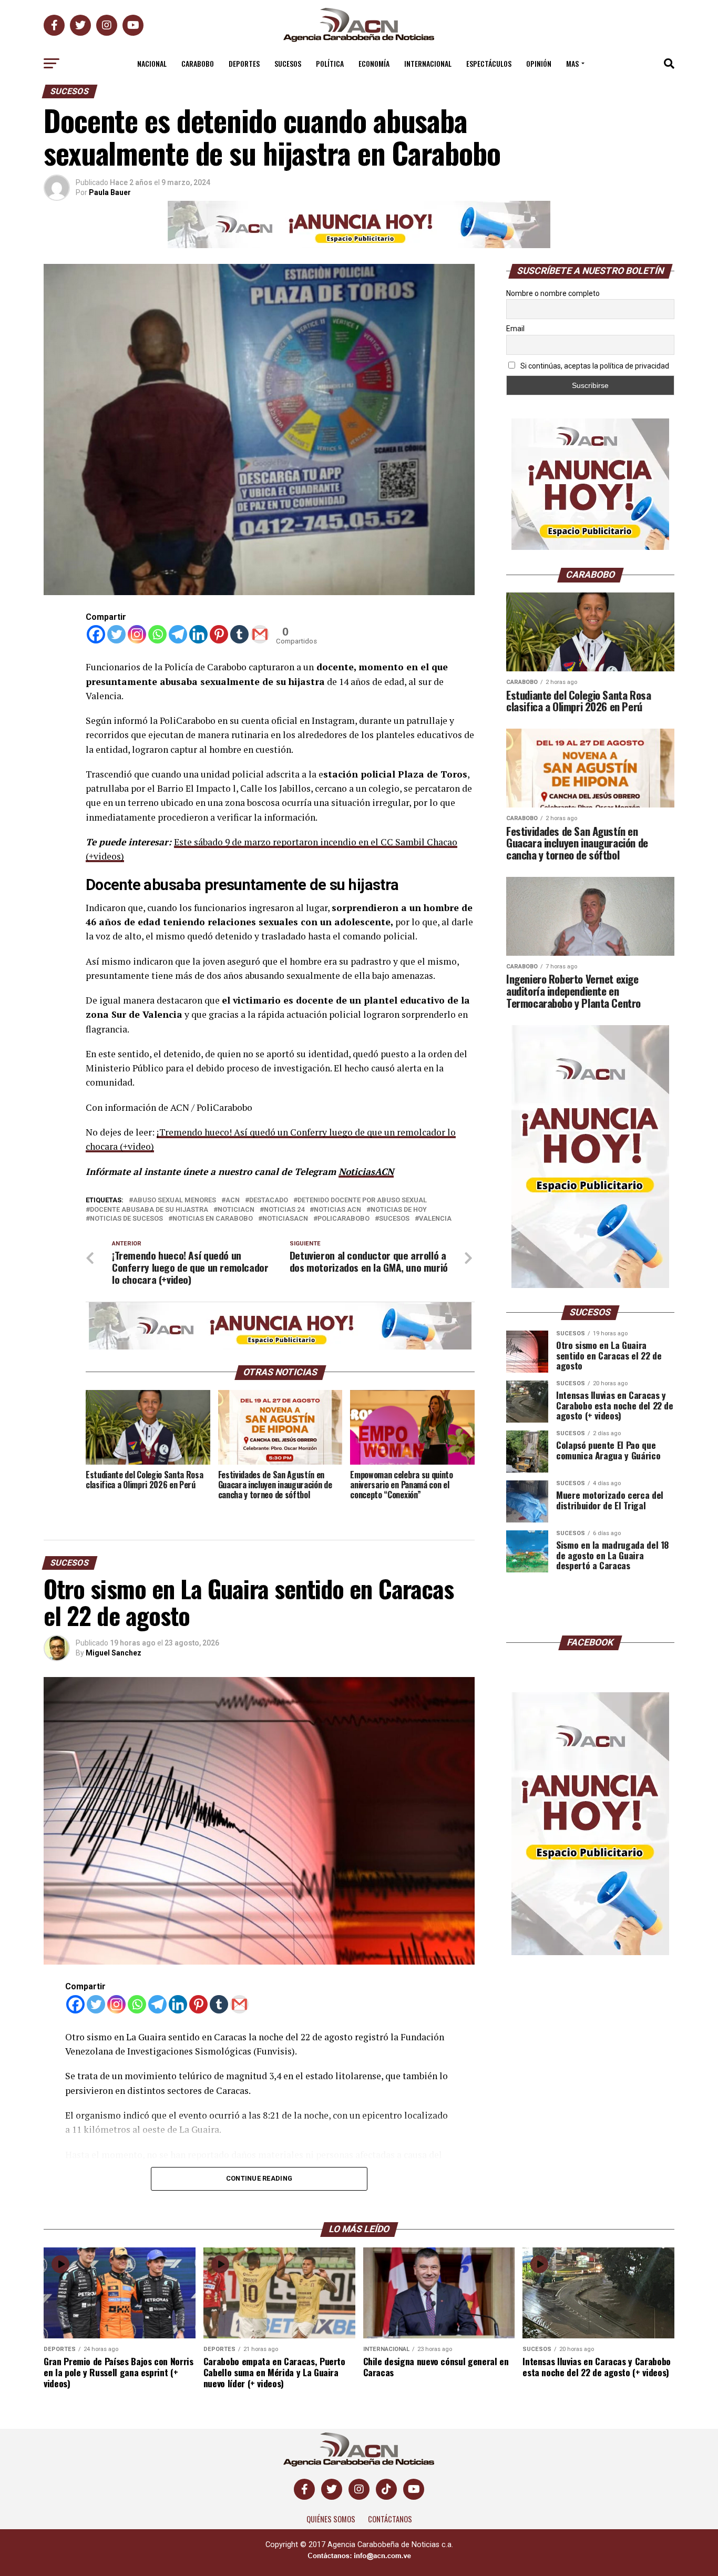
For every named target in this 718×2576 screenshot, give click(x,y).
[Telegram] (178, 634)
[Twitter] (116, 634)
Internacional (428, 63)
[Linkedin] (198, 634)
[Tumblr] (239, 634)
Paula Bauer (110, 192)
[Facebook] (96, 634)
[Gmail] (260, 634)
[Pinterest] (219, 634)
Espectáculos (489, 63)
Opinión (539, 63)
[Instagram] (137, 634)
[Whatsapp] (157, 634)
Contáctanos (390, 2519)
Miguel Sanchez (114, 1653)
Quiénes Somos (331, 2519)
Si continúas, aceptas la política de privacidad (594, 366)
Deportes (244, 63)
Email (515, 329)
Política (330, 63)
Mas (572, 63)
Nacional (152, 63)
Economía (374, 63)
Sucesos (288, 63)
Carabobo (198, 63)
